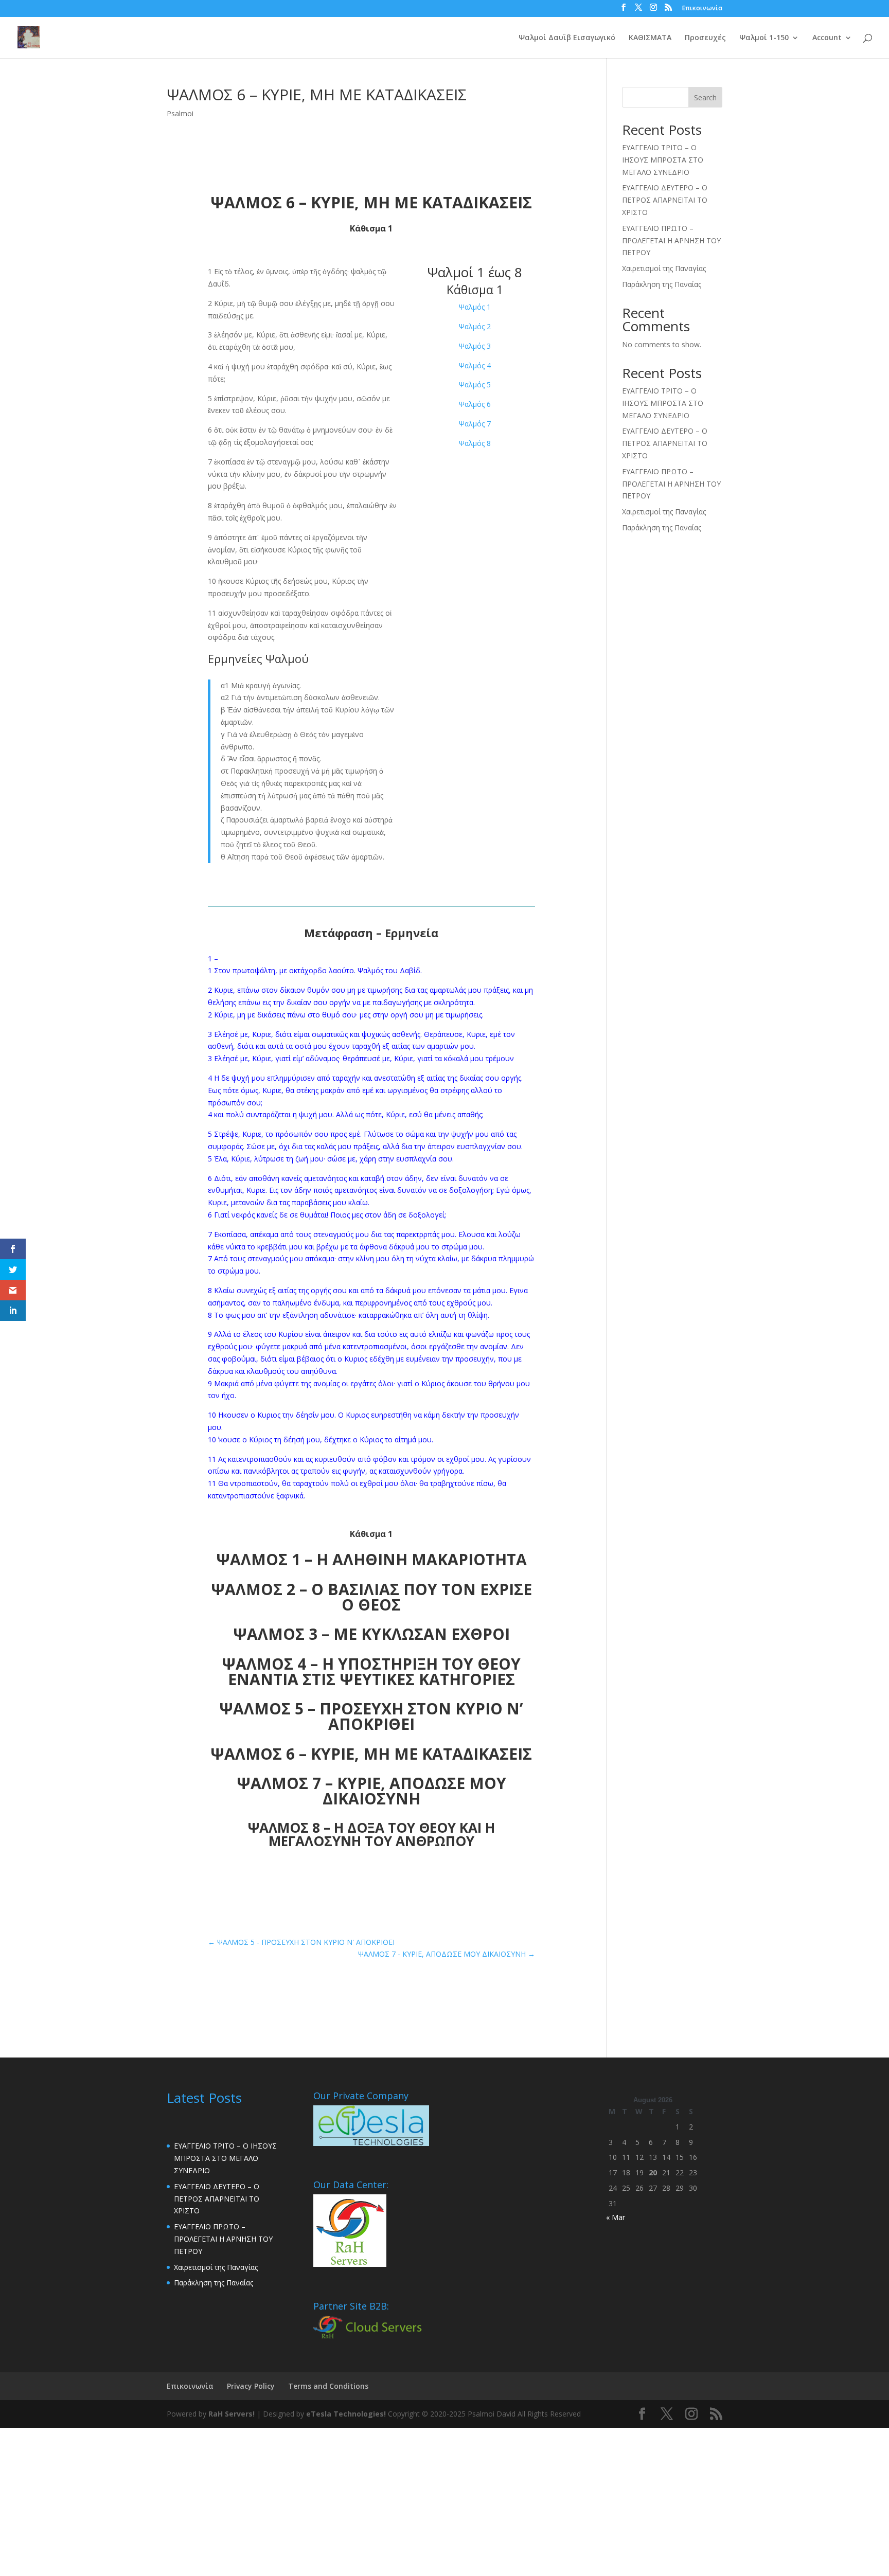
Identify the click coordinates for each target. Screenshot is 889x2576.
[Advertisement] (309, 2500)
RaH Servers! (232, 2414)
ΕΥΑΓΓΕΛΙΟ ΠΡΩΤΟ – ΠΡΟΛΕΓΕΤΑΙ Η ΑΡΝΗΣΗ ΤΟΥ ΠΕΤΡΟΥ (671, 240)
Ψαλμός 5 (475, 384)
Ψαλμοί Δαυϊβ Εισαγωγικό (567, 38)
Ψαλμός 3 (475, 346)
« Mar (616, 2217)
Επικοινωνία (702, 9)
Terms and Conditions (328, 2386)
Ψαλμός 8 (475, 443)
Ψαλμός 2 (475, 326)
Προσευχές (705, 38)
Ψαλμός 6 (475, 404)
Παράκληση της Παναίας (662, 284)
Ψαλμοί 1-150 (764, 38)
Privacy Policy (251, 2386)
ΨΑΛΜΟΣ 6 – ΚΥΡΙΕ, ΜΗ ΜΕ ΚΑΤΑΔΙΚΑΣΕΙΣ (371, 1754)
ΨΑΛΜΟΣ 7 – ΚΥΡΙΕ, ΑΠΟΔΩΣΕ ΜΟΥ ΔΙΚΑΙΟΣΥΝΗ (371, 1791)
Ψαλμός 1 (475, 307)
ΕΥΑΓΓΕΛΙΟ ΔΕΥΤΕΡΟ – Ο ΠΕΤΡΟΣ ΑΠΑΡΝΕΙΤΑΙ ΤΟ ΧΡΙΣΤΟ (665, 200)
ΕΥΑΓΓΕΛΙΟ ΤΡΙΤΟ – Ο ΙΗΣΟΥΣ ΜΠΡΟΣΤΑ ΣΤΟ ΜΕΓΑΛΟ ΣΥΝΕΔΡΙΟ (663, 160)
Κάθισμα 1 (475, 290)
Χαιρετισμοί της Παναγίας (664, 268)
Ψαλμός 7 (475, 424)
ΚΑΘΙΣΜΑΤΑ (650, 38)
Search (705, 97)
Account (827, 38)
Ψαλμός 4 (475, 365)
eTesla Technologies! (346, 2414)
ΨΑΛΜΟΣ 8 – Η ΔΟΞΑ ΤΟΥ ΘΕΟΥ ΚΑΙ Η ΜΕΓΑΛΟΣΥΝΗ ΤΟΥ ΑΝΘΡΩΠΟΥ (371, 1834)
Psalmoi (180, 113)
